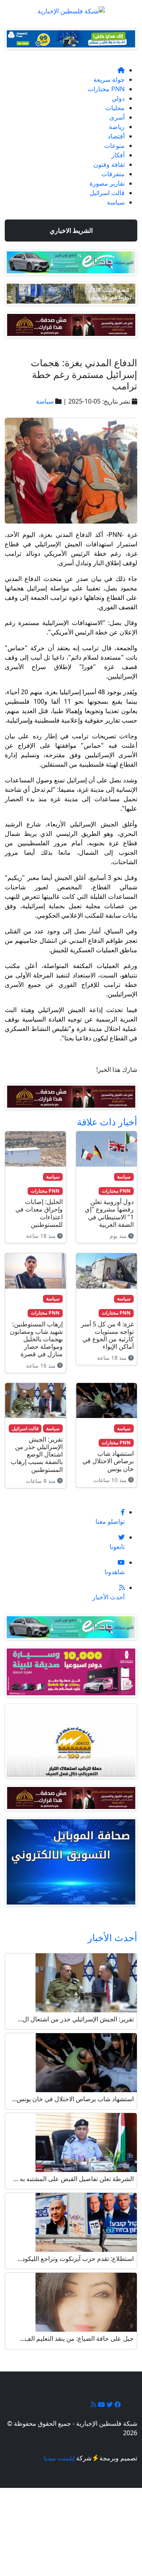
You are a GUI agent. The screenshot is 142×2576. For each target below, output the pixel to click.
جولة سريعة (109, 79)
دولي (118, 98)
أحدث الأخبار (112, 1937)
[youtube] (101, 2405)
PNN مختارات (106, 89)
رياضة (117, 127)
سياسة (116, 202)
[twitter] (109, 2405)
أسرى (117, 117)
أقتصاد (116, 136)
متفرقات (113, 174)
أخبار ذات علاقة (107, 1122)
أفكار (118, 155)
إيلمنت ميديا (59, 2458)
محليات (115, 108)
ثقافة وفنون (109, 164)
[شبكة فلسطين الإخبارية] (71, 9)
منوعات (114, 146)
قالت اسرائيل (107, 193)
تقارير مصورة (107, 183)
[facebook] (117, 2405)
